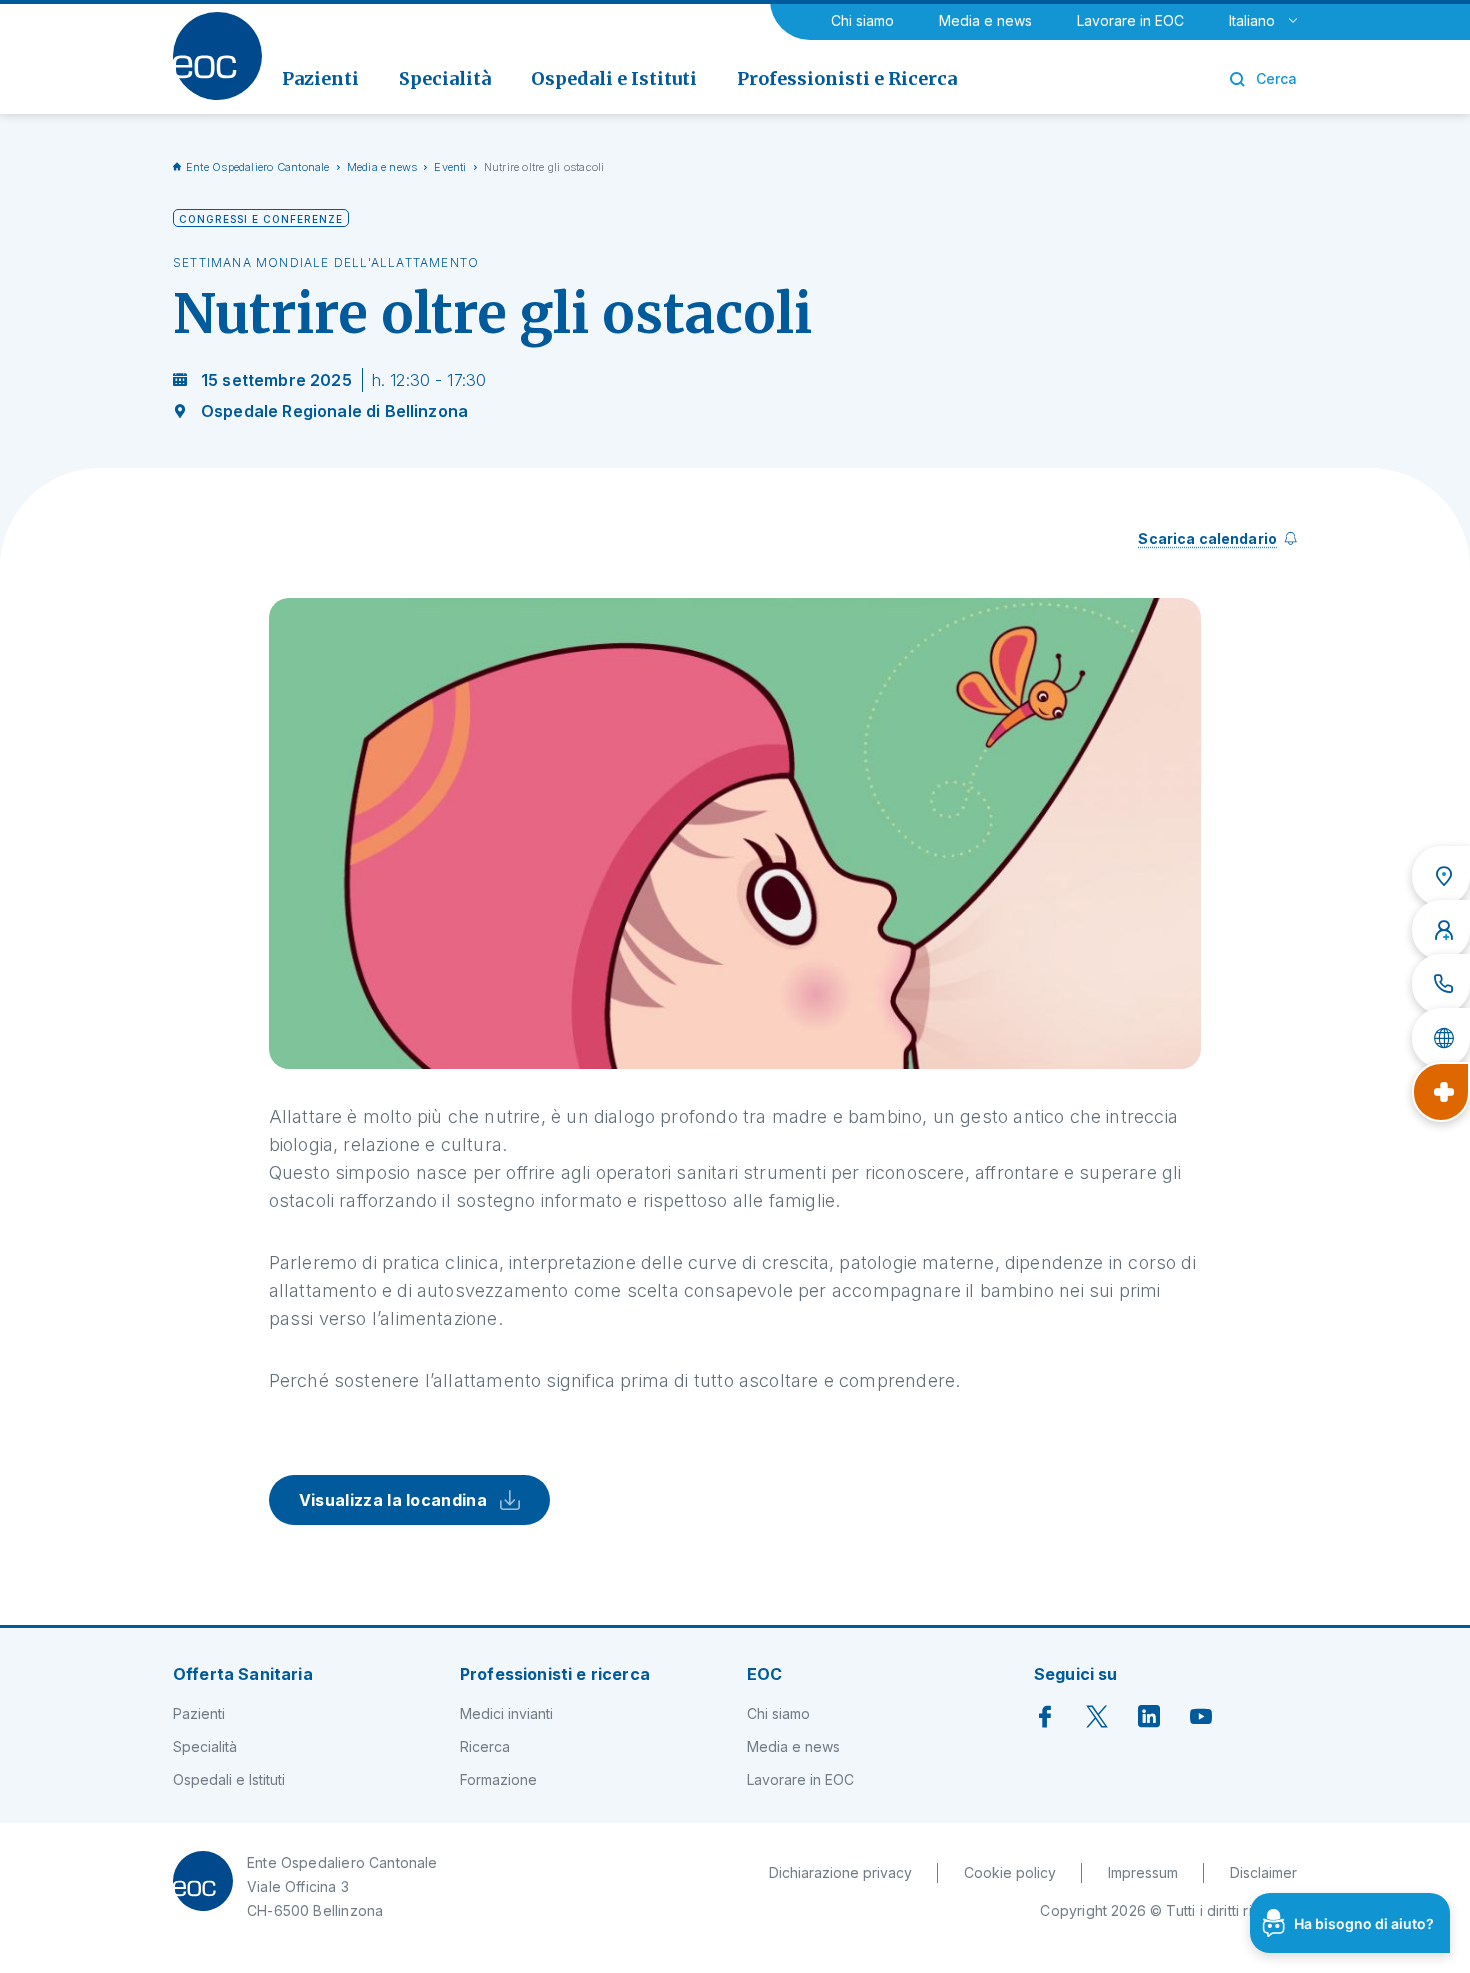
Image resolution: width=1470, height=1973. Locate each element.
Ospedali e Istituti (229, 1779)
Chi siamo (862, 20)
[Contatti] (1441, 984)
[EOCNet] (1441, 1038)
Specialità (205, 1746)
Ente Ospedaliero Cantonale (258, 167)
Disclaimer (1263, 1872)
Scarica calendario (1207, 538)
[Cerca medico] (1441, 930)
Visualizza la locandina (399, 1500)
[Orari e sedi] (1441, 876)
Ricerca (485, 1746)
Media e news (985, 20)
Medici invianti (506, 1713)
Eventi (450, 167)
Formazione (498, 1779)
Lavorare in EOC (1130, 20)
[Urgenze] (1441, 1092)
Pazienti (199, 1713)
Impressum (1143, 1872)
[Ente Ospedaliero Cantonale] (217, 56)
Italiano (1252, 20)
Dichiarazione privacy (840, 1872)
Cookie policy (1010, 1872)
